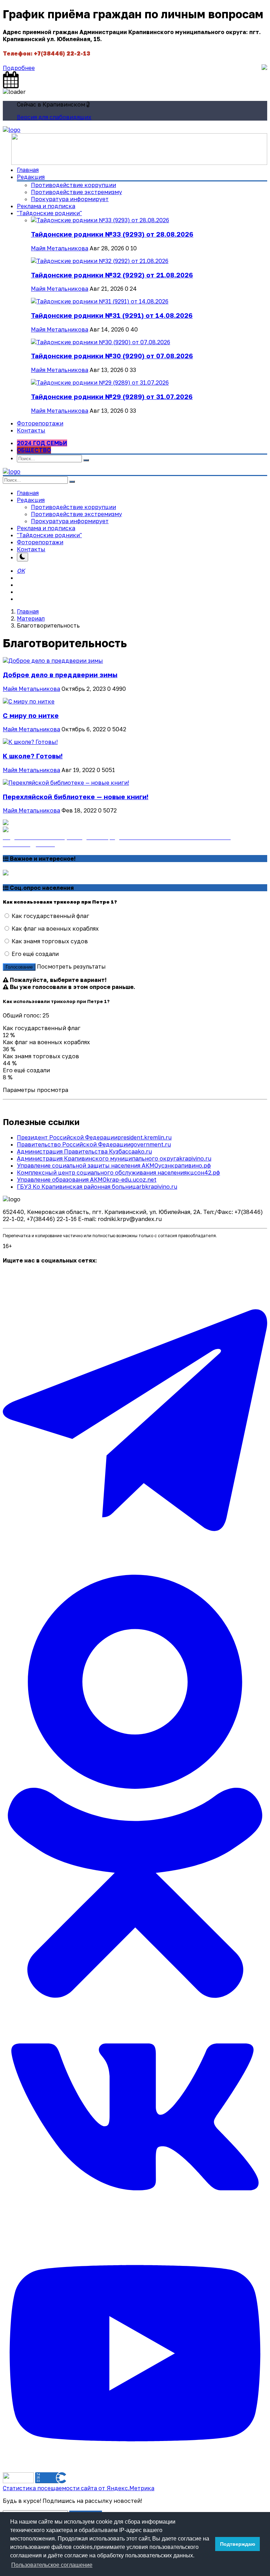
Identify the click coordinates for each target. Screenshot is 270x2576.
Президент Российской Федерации (94, 1137)
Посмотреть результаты (71, 966)
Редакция (31, 177)
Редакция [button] (31, 500)
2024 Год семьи (42, 443)
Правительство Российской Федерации (94, 1144)
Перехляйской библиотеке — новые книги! (76, 797)
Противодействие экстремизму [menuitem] (76, 192)
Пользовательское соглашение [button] (52, 2565)
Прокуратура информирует (70, 521)
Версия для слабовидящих (54, 117)
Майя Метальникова (60, 248)
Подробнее (19, 68)
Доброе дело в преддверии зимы (60, 675)
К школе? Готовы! (33, 756)
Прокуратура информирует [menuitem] (70, 199)
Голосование (19, 967)
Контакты (31, 430)
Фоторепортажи (40, 423)
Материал (31, 618)
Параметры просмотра (36, 1090)
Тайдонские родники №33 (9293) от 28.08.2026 (112, 234)
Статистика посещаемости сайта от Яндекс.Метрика (79, 2488)
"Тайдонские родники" (49, 535)
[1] (22, 557)
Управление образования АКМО (87, 1180)
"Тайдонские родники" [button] (49, 213)
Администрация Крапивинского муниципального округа (114, 1158)
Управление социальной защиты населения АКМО (114, 1165)
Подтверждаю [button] (238, 2544)
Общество (34, 450)
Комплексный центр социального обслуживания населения (118, 1173)
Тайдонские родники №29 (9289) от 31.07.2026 (112, 397)
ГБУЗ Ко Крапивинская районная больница (97, 1187)
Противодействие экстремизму (76, 514)
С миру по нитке (31, 715)
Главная (28, 170)
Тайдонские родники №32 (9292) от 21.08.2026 (112, 275)
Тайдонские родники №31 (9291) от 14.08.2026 (112, 315)
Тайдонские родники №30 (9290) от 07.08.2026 (112, 356)
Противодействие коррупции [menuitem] (73, 185)
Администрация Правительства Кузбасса (84, 1151)
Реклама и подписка (46, 206)
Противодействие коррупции (73, 507)
